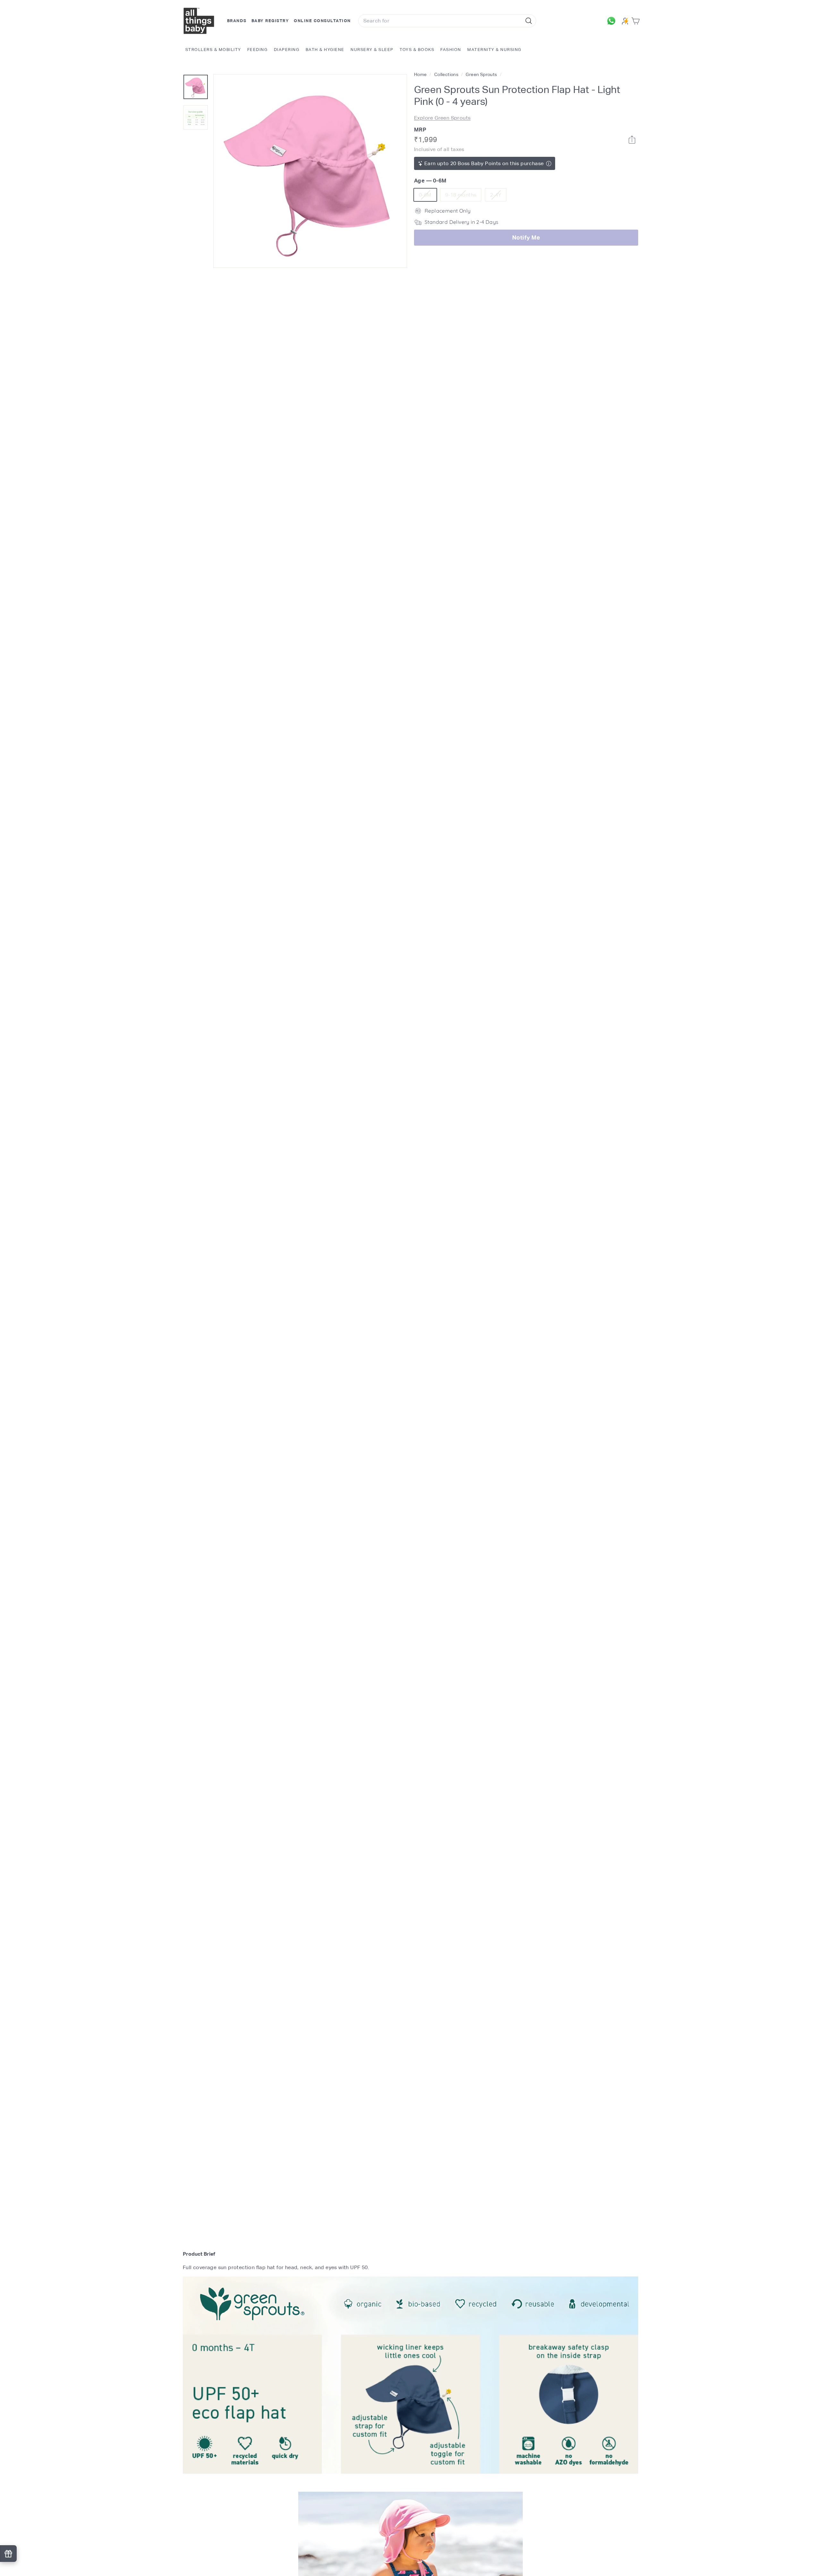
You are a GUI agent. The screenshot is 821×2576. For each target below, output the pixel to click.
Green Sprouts (481, 74)
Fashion (451, 50)
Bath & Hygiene (325, 50)
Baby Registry (270, 21)
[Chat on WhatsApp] (613, 21)
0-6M (428, 196)
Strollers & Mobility (213, 50)
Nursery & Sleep (372, 50)
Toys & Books (417, 50)
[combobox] (447, 21)
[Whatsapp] (632, 140)
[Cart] (637, 21)
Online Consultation (322, 21)
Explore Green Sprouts (442, 118)
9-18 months (463, 196)
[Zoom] (310, 171)
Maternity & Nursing (494, 50)
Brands (237, 21)
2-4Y (498, 196)
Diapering (287, 50)
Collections (447, 74)
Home (421, 74)
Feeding (258, 50)
